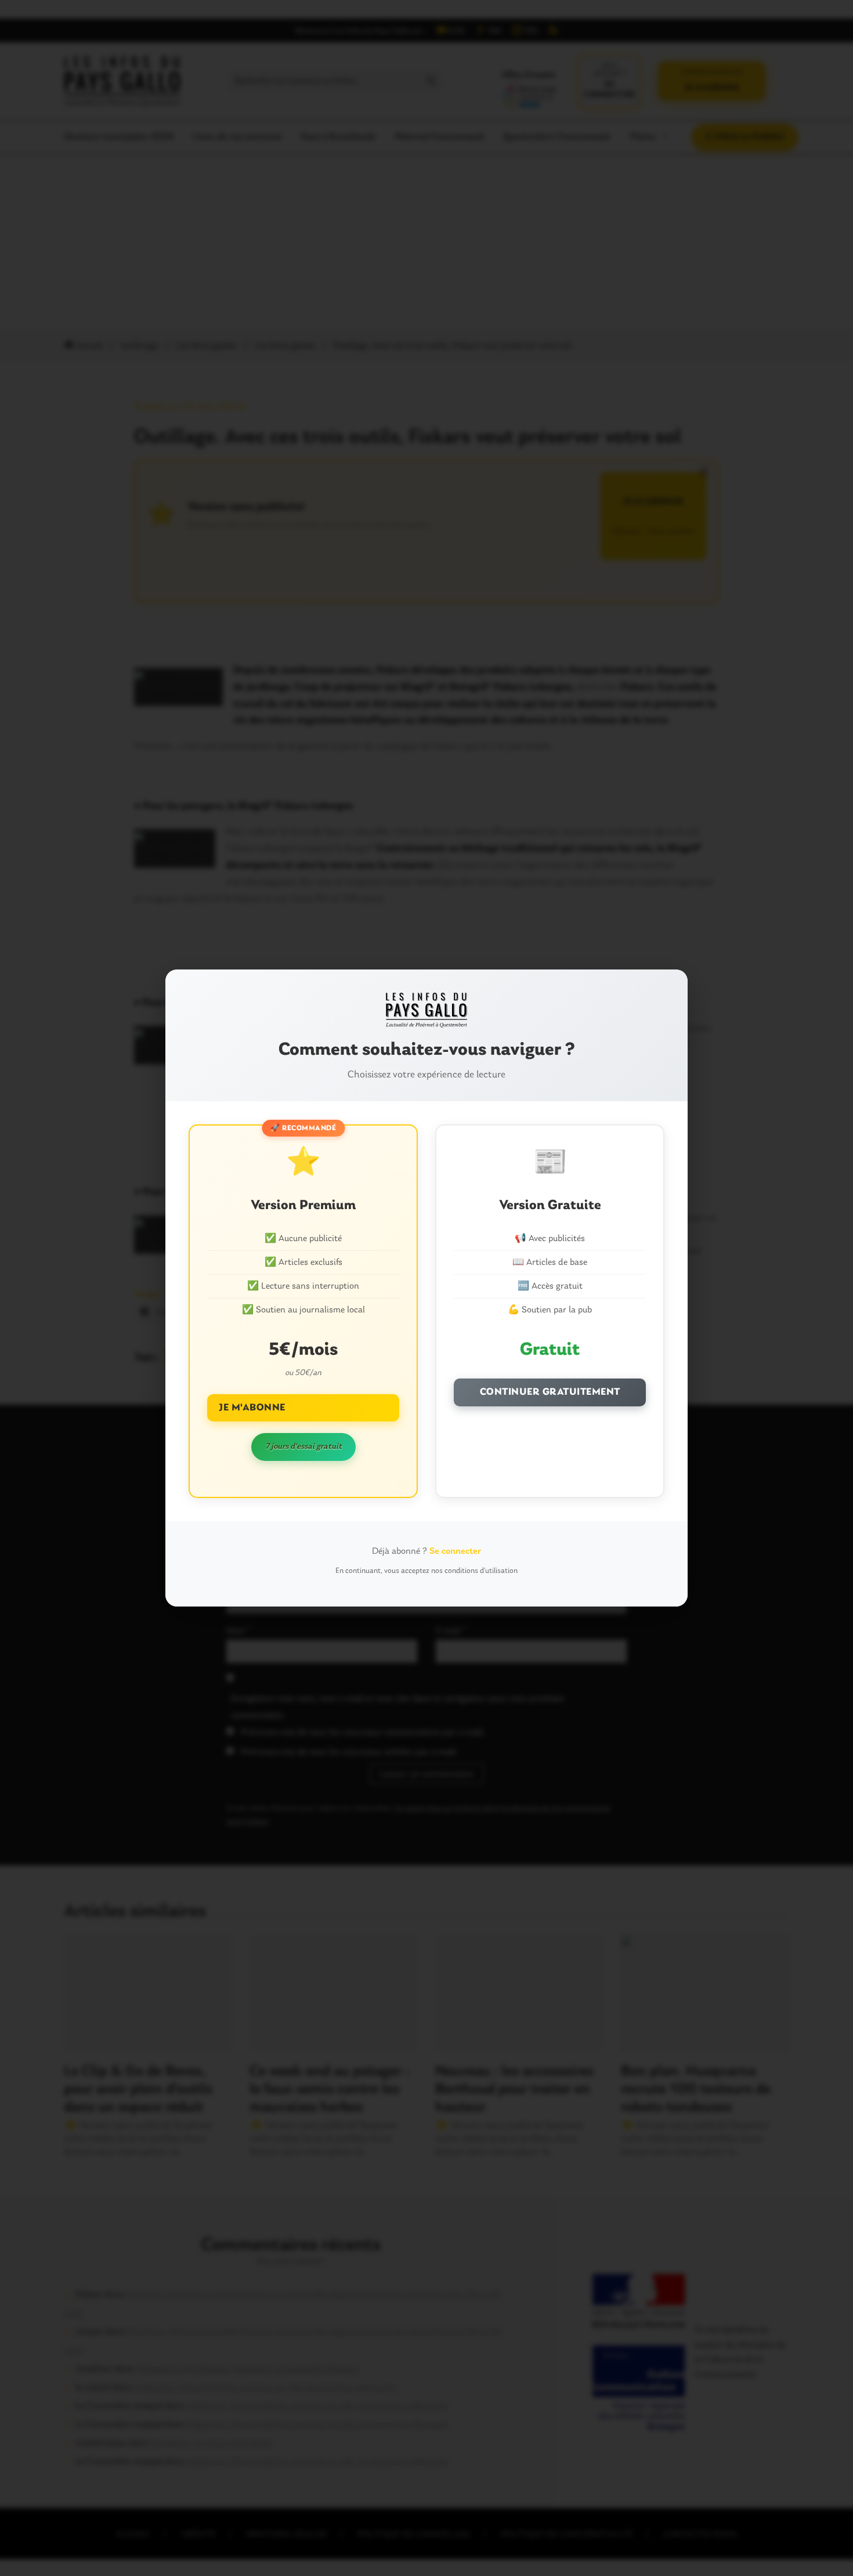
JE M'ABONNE (252, 1408)
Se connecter (455, 1551)
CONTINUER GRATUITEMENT (550, 1392)
